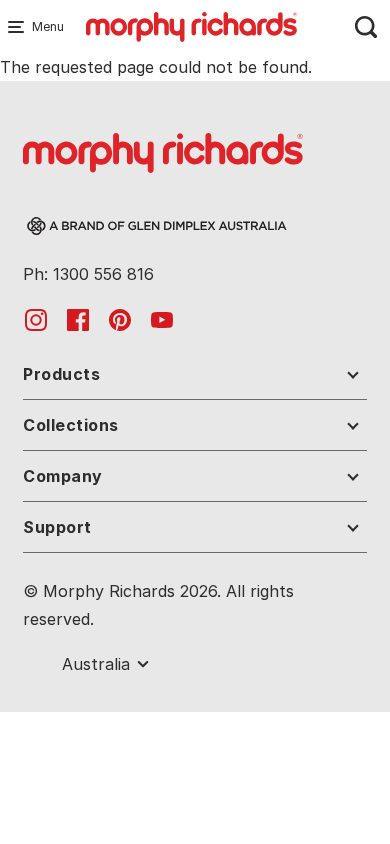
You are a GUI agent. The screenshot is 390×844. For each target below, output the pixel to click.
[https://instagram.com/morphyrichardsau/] (36, 318)
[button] (195, 378)
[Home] (191, 25)
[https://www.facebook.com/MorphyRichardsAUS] (78, 318)
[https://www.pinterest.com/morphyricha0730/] (120, 318)
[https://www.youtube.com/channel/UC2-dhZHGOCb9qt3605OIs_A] (162, 318)
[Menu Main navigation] (20, 27)
